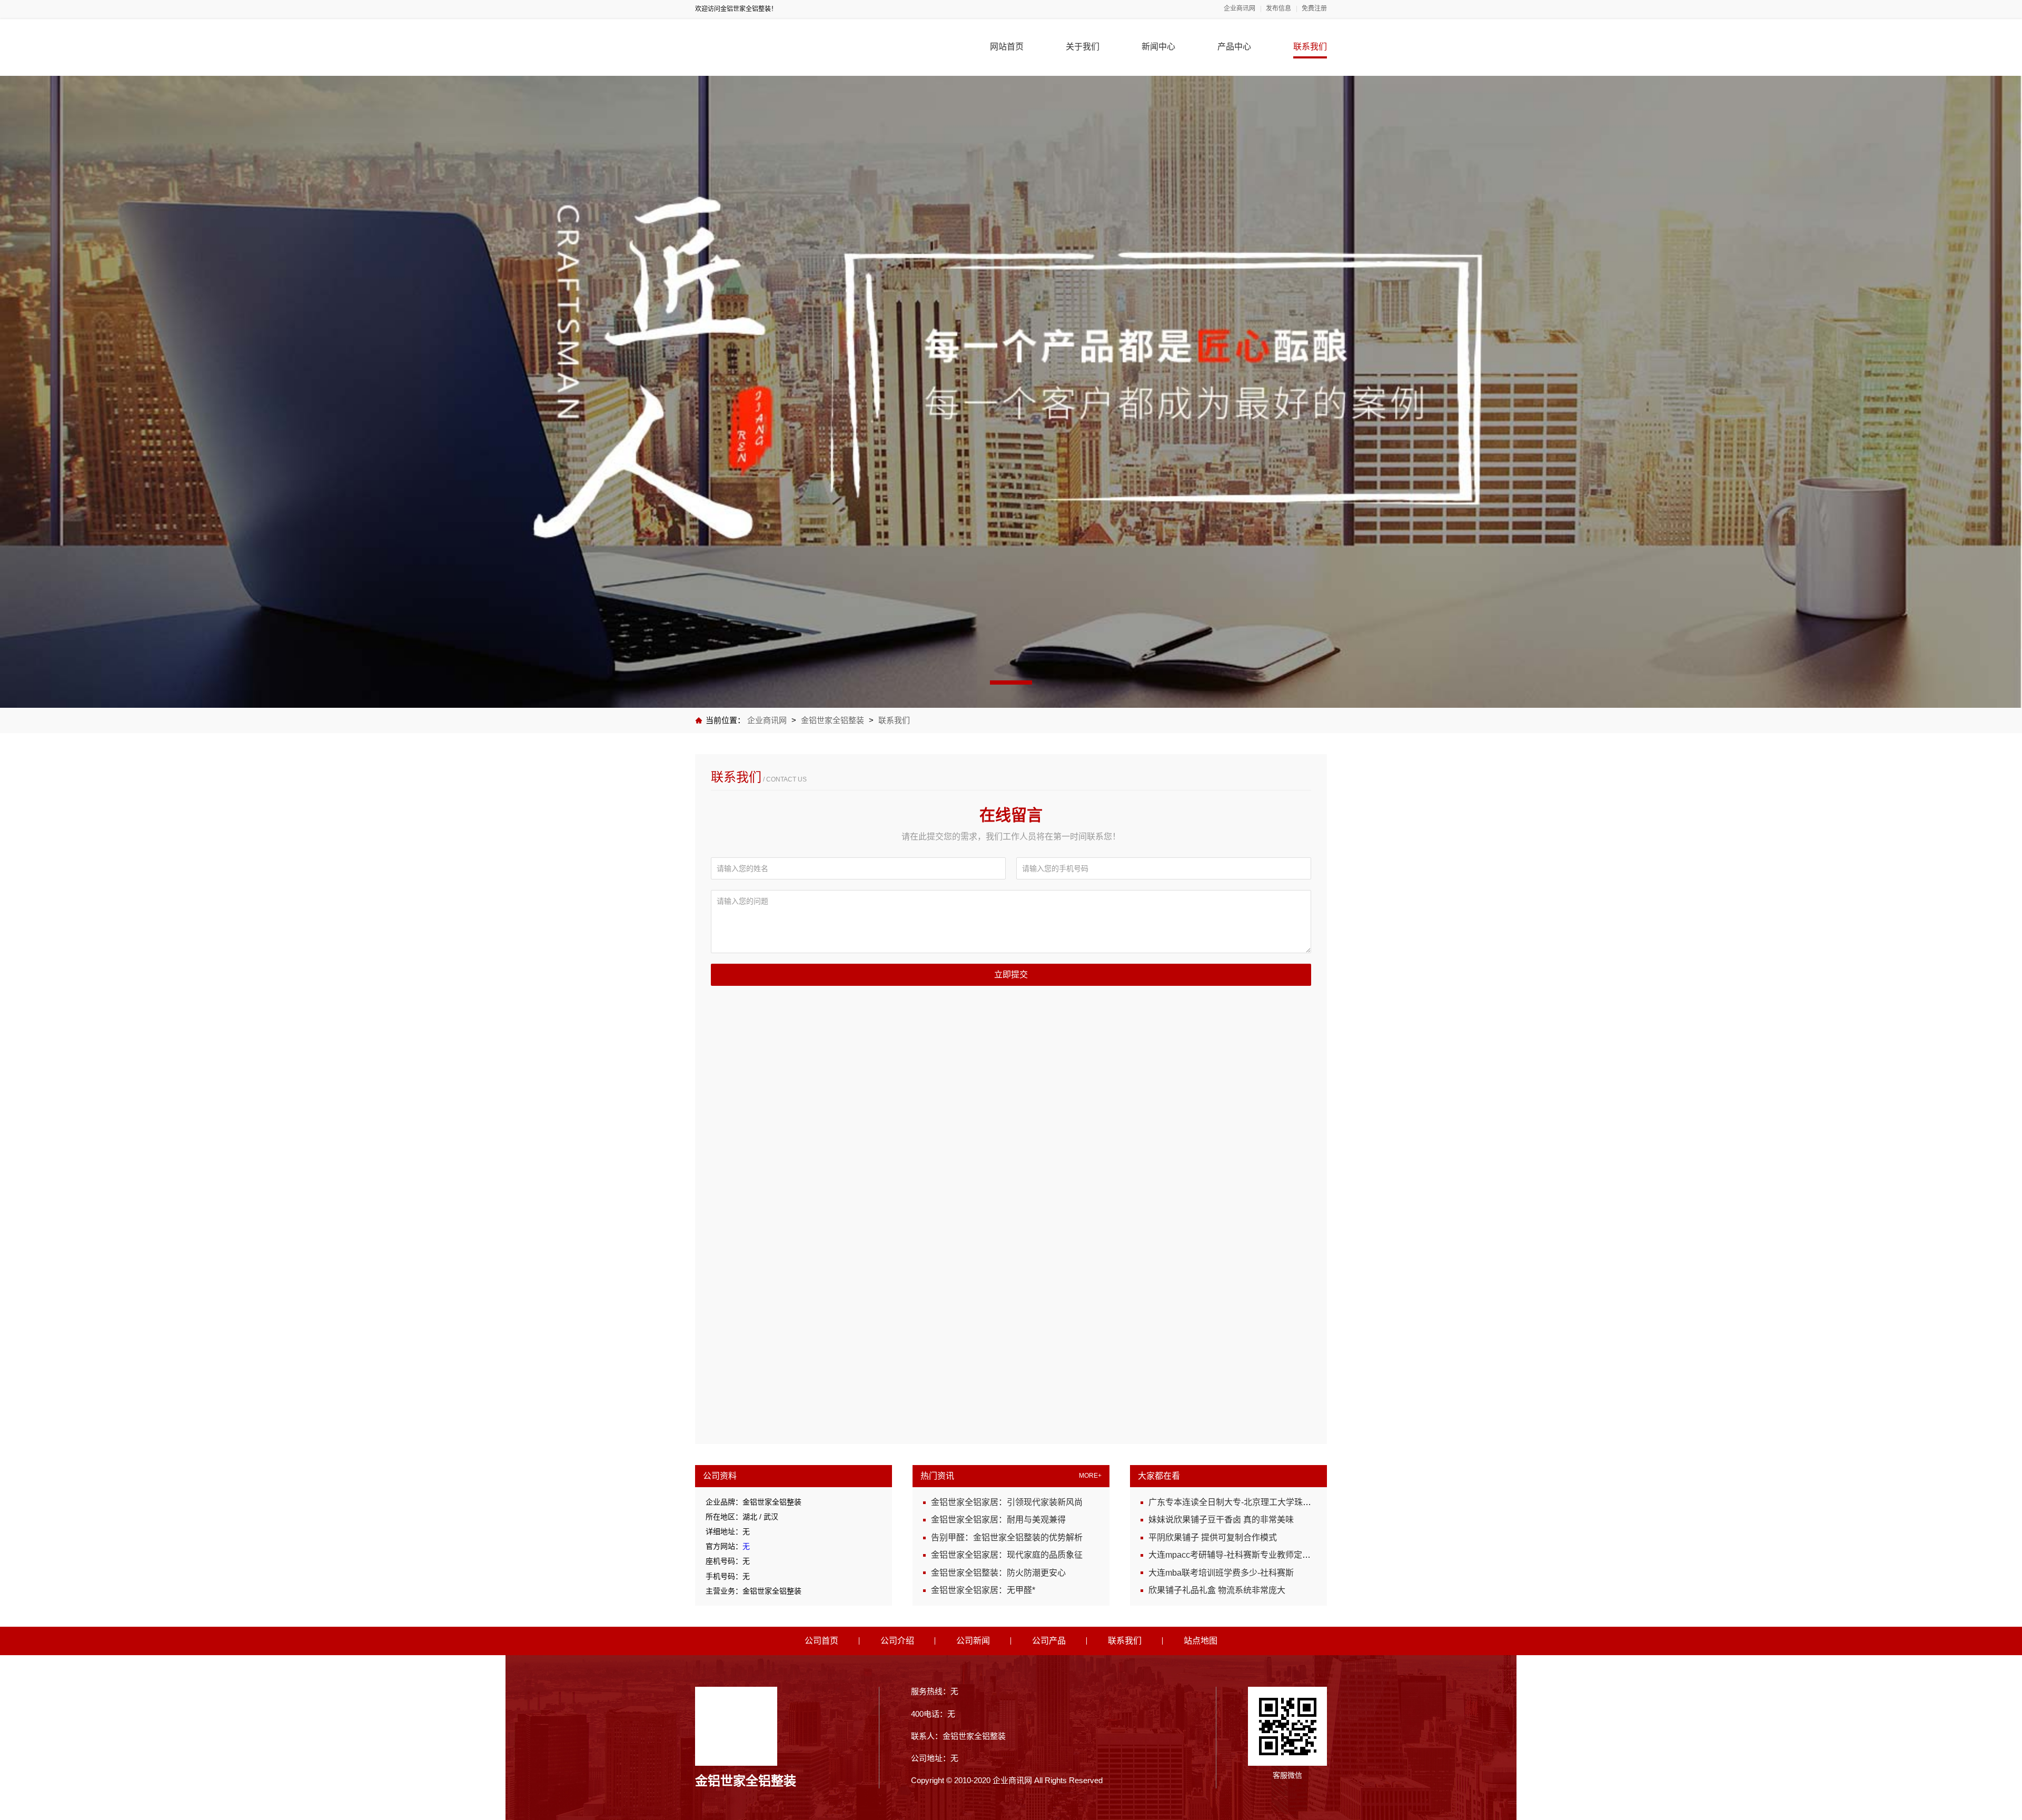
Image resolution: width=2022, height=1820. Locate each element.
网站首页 (1007, 47)
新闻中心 (1158, 47)
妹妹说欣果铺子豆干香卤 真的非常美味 (1221, 1520)
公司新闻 (973, 1641)
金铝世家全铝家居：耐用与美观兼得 (998, 1520)
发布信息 (1278, 9)
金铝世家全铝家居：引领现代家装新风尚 (1007, 1502)
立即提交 (1011, 975)
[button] (1011, 682)
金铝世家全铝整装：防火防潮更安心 (998, 1573)
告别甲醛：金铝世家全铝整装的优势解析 (1007, 1537)
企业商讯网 (1240, 9)
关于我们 (1083, 47)
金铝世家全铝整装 (832, 720)
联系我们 (1310, 47)
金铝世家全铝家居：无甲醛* (983, 1590)
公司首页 (821, 1641)
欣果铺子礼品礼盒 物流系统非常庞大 (1217, 1590)
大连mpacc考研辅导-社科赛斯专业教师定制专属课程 (1246, 1555)
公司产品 (1049, 1641)
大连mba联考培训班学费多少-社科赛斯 (1221, 1573)
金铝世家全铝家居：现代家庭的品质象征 (1007, 1555)
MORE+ (1090, 1476)
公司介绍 (897, 1641)
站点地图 (1201, 1641)
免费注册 (1314, 9)
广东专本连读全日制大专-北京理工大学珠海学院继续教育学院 (1263, 1502)
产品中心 (1234, 47)
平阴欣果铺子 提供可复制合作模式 (1213, 1537)
